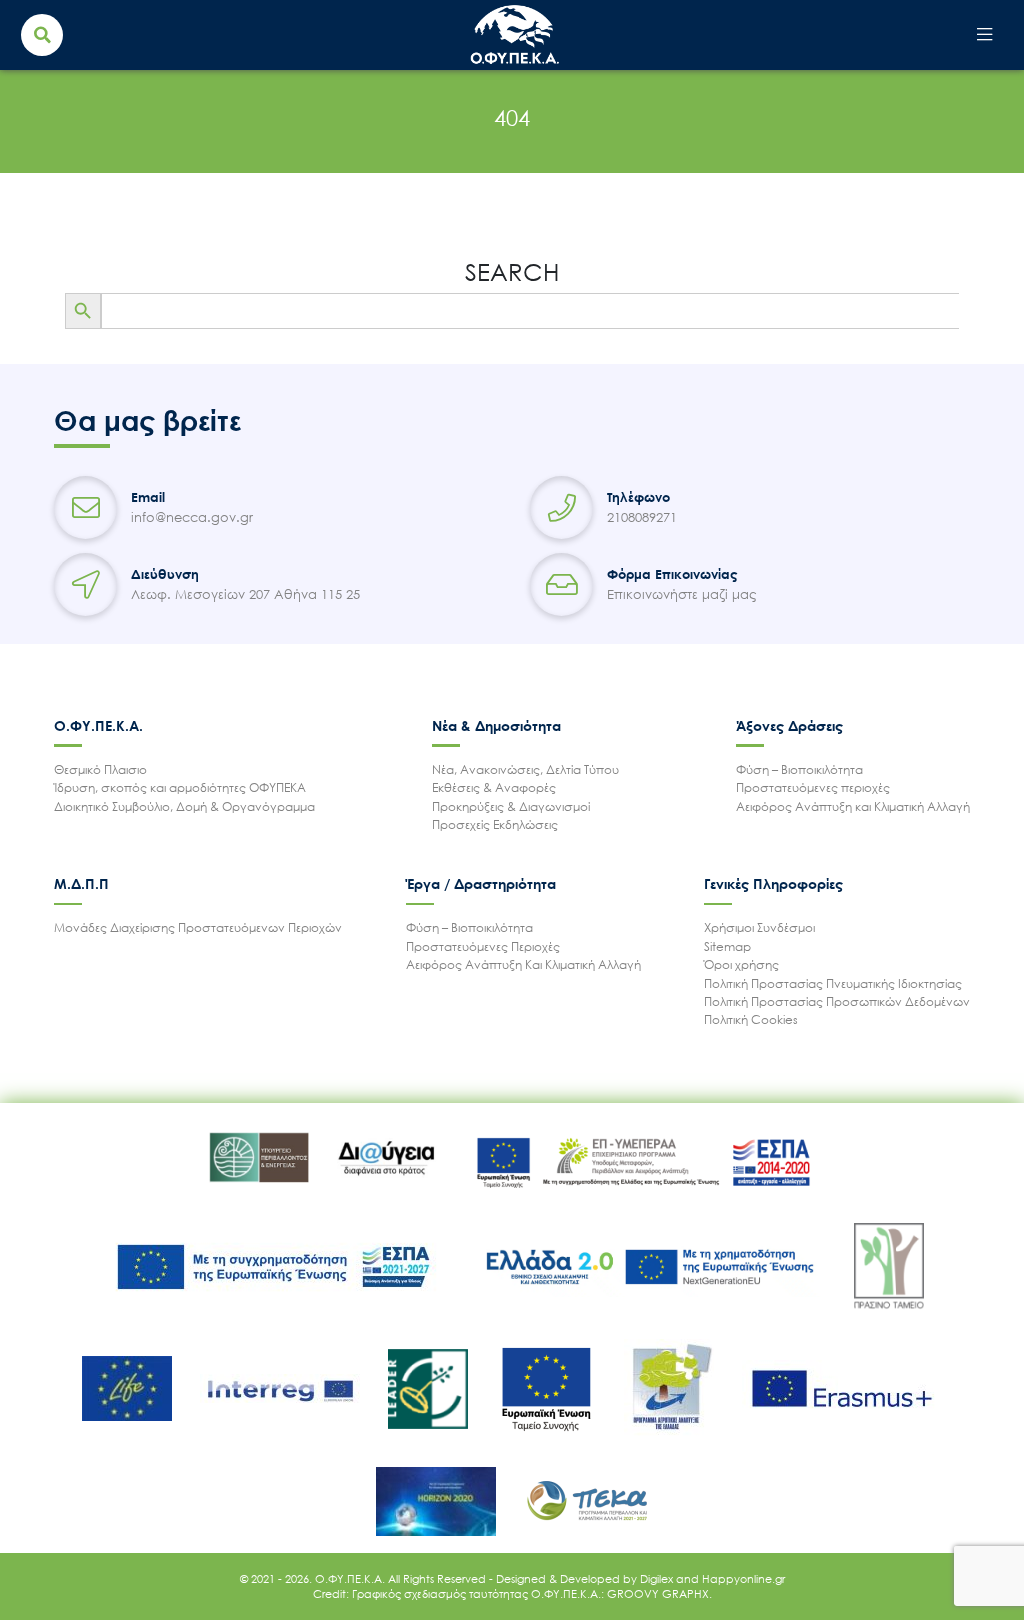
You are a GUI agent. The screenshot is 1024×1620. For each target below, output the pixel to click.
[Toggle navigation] (984, 35)
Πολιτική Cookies (751, 1019)
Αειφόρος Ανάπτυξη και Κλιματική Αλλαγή (853, 806)
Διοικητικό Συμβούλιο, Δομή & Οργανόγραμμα (184, 806)
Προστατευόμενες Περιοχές (483, 946)
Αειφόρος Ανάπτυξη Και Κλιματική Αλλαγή (523, 964)
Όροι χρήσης (741, 964)
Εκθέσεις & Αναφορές (494, 787)
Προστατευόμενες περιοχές (813, 787)
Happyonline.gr (743, 1578)
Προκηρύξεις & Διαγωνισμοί (511, 806)
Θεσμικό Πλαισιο (100, 769)
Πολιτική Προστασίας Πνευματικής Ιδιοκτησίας (833, 983)
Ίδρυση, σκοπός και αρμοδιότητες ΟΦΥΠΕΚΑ (180, 787)
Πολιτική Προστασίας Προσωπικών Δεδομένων (837, 1001)
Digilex (658, 1578)
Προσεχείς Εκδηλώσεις (495, 824)
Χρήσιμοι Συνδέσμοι (759, 927)
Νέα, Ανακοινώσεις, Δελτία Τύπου (525, 769)
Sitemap (727, 946)
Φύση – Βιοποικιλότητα (799, 769)
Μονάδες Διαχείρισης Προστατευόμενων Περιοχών (198, 927)
